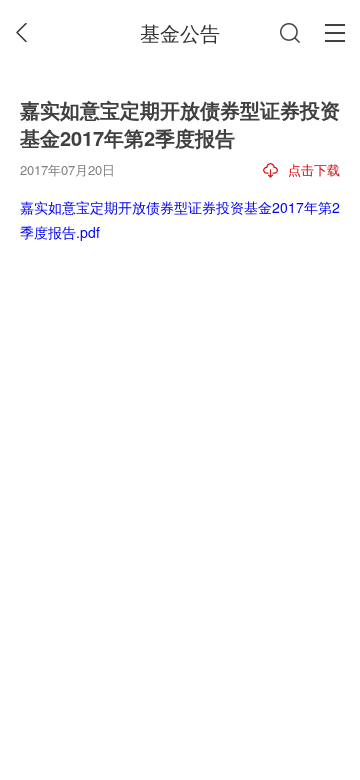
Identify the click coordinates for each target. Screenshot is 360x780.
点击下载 (314, 169)
